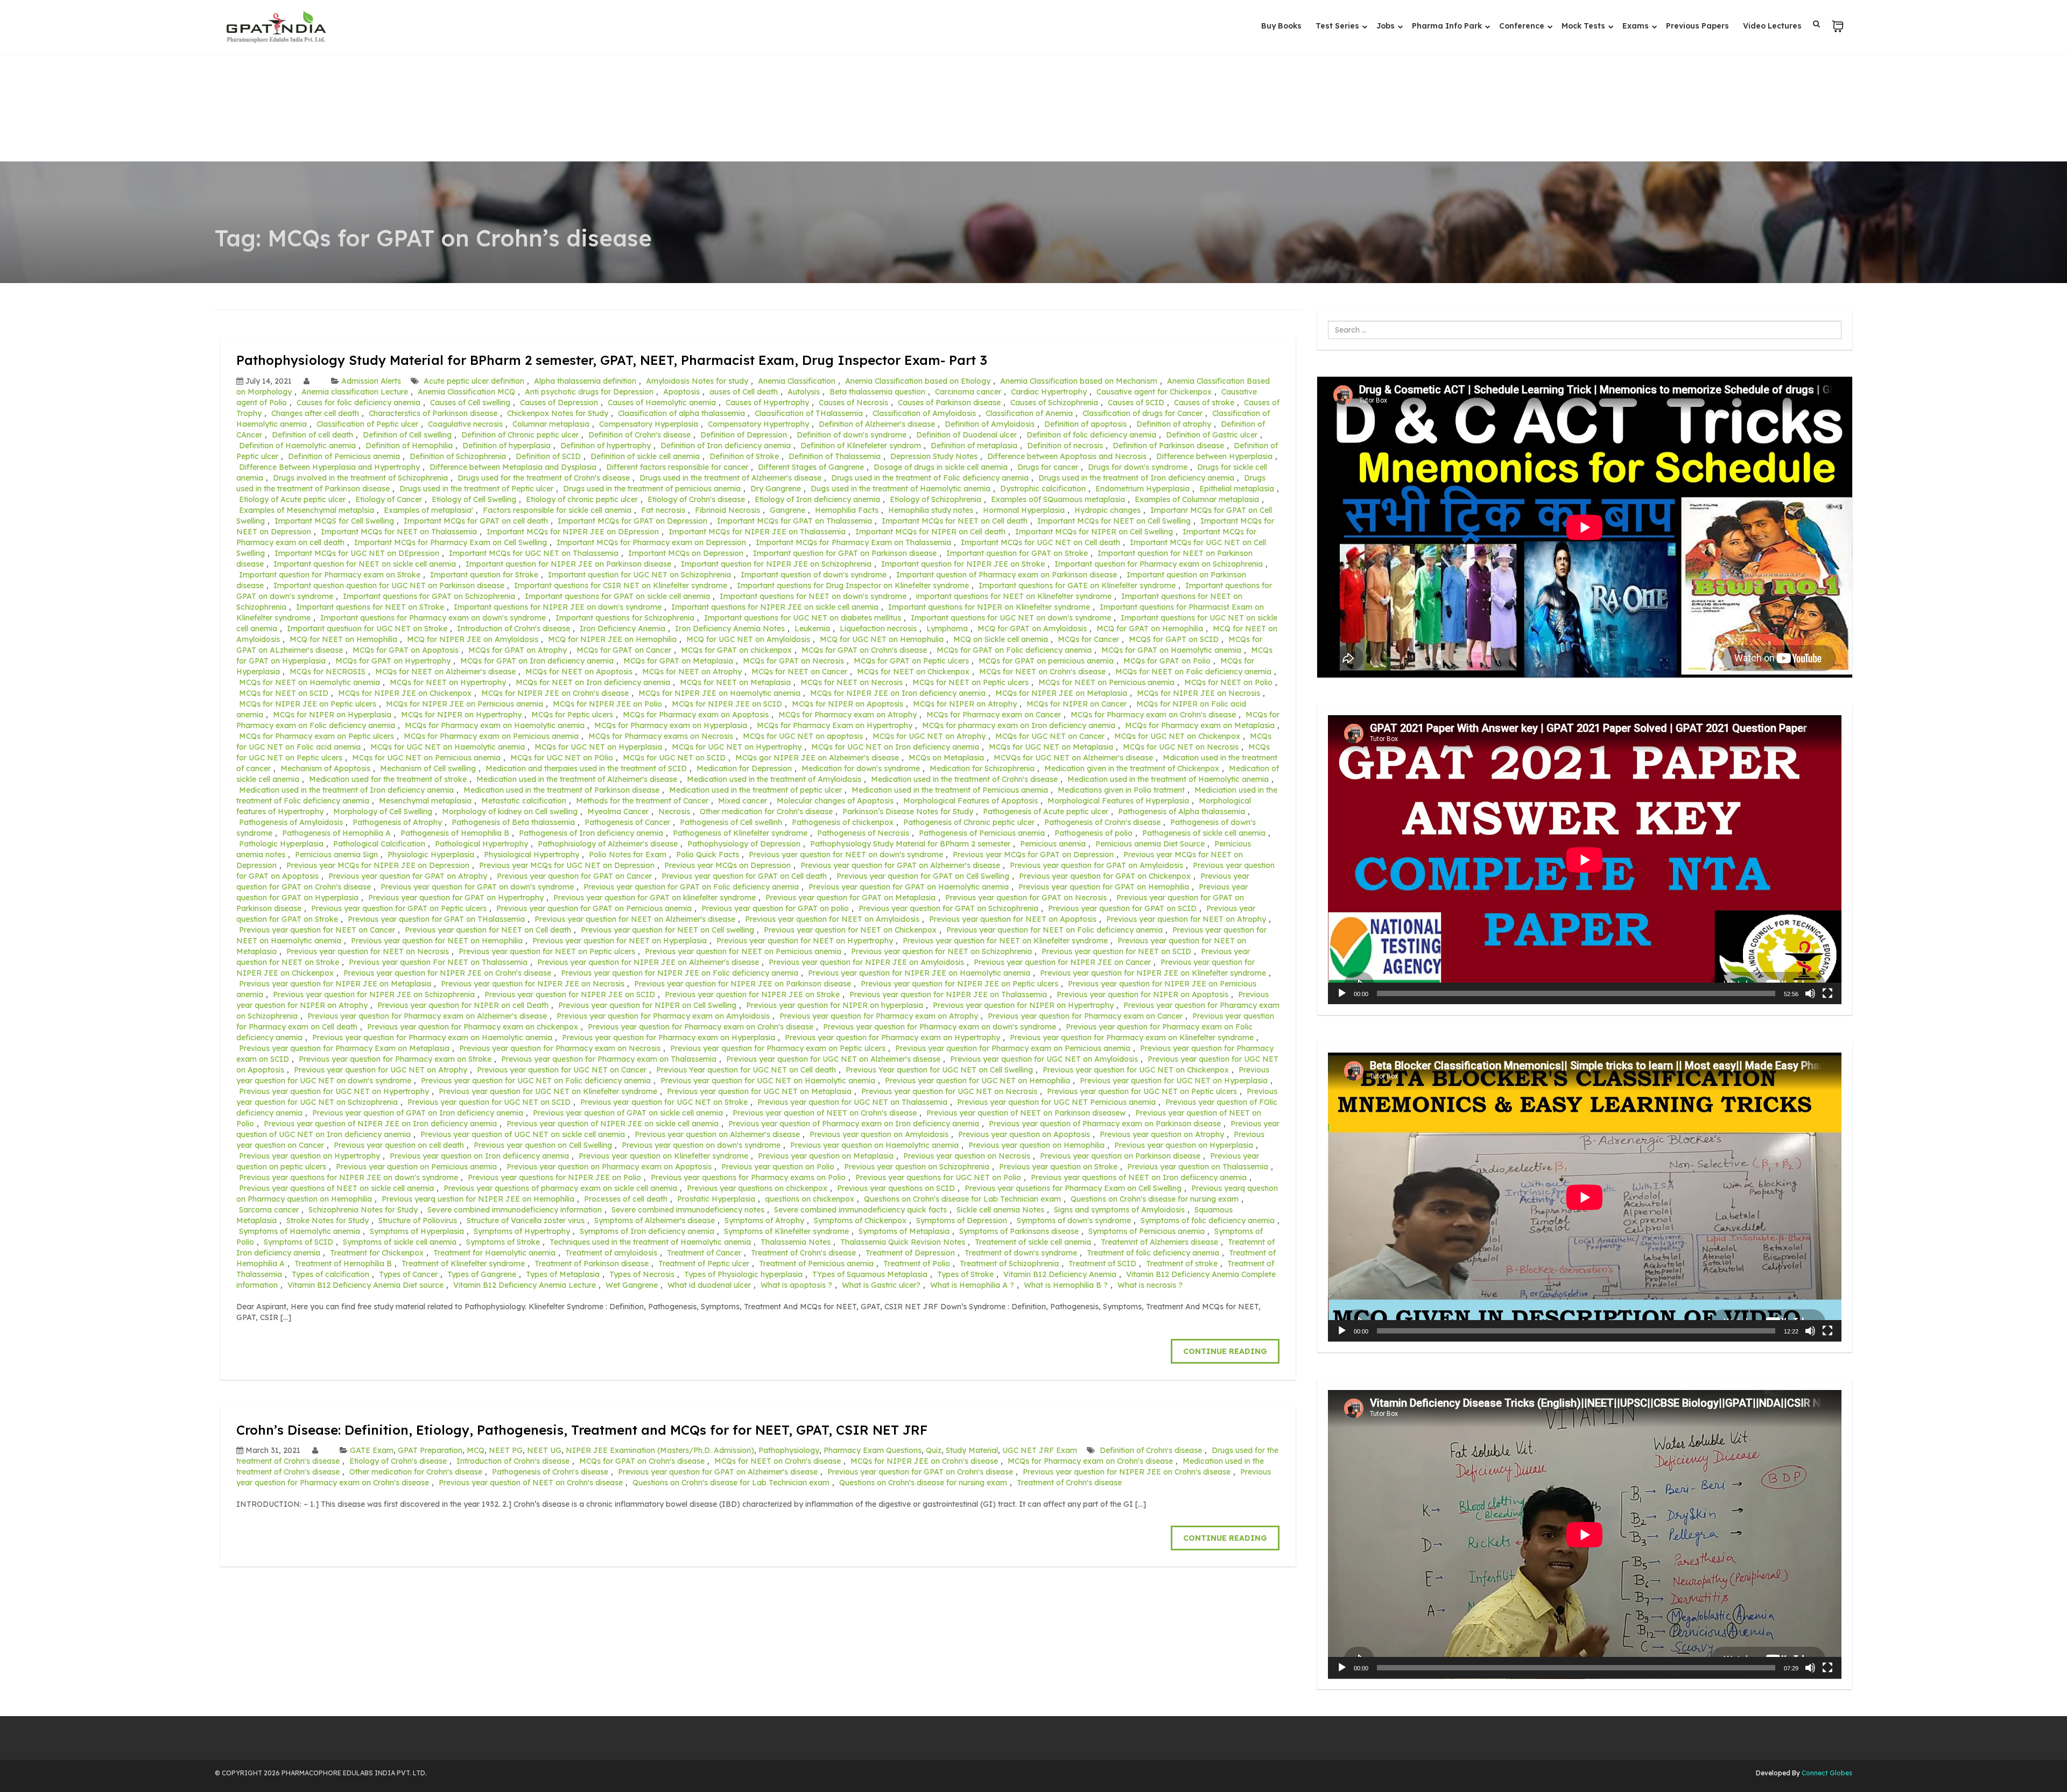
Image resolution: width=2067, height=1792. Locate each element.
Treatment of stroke (1182, 1264)
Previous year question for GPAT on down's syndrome (477, 887)
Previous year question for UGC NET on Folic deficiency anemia (536, 1081)
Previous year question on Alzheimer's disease (717, 1134)
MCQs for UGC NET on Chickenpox (1177, 736)
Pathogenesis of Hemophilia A (336, 833)
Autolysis (804, 392)
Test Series (1338, 26)
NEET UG (544, 1450)
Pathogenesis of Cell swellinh (731, 822)
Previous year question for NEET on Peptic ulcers (547, 951)
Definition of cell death (312, 435)
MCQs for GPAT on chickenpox (736, 650)
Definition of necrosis (1065, 446)
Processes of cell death (626, 1199)
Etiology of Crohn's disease (696, 499)
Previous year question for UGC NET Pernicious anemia (1056, 1102)
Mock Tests (1584, 26)
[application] (1585, 860)
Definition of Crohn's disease (639, 435)
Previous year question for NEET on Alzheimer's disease (635, 919)
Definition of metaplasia (974, 446)
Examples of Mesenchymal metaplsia (307, 510)
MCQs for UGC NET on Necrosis (1181, 747)
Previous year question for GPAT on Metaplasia (850, 898)
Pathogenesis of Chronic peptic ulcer (969, 822)
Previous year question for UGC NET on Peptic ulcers (1142, 1091)
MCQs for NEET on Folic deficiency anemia (1193, 672)
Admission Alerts (371, 381)
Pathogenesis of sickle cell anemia (1204, 833)
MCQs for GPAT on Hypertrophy (393, 661)
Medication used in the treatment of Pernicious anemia (950, 790)
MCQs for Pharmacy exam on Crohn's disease (1153, 715)
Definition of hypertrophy (606, 446)
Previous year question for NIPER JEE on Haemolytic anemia (919, 973)
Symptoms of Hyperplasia (417, 1231)
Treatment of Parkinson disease (592, 1264)
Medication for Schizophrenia (982, 768)
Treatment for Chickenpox (377, 1253)
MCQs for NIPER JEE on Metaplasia (1061, 693)
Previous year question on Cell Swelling (543, 1145)
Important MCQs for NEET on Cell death (955, 521)
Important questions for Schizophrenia (625, 618)
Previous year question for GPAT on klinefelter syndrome (655, 898)
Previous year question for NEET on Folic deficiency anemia (1054, 930)
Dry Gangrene (776, 489)
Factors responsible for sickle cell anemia (557, 510)
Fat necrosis (663, 510)
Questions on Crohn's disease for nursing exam (1155, 1199)
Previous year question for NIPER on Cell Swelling (647, 1005)
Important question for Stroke (484, 575)
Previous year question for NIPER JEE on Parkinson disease (743, 984)
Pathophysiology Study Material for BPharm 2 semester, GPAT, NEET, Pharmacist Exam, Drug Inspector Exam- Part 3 (612, 360)
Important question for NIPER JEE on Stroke (963, 564)
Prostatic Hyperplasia (716, 1199)
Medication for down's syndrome (861, 768)
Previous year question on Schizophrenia (917, 1167)
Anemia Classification (797, 381)
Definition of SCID (548, 456)
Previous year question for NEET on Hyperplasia (620, 941)
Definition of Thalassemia (835, 456)
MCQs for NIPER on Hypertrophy (461, 715)
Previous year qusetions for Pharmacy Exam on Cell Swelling (1073, 1188)
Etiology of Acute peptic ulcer (292, 499)
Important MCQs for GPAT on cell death (476, 521)
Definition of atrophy (1174, 424)
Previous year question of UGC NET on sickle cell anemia (523, 1134)
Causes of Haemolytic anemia (662, 403)
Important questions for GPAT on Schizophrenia (429, 596)
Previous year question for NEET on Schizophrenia (941, 951)
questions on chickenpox (810, 1199)
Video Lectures (1772, 26)
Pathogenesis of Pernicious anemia (982, 833)
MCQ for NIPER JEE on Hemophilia (612, 639)
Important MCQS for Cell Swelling (334, 521)
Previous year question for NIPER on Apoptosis (1143, 994)
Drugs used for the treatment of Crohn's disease (544, 478)
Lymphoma (947, 629)
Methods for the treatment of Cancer (642, 801)
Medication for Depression (744, 768)
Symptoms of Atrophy (764, 1220)
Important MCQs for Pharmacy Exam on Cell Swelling (451, 542)
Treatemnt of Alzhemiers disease (1159, 1242)
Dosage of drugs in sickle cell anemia (941, 467)
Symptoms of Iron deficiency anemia (647, 1231)
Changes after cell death (315, 413)
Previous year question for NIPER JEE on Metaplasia (335, 984)
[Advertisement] (1033, 81)
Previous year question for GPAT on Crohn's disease (920, 1472)
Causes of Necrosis (853, 403)
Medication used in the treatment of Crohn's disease (964, 779)
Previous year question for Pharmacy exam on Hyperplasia (669, 1038)
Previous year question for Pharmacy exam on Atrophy (879, 1016)
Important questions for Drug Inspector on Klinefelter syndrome (853, 585)
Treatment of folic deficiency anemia (1153, 1253)
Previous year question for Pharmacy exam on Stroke (395, 1059)
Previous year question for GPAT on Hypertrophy (456, 898)
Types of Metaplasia (563, 1274)
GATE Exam (372, 1450)
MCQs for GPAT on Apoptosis (406, 650)
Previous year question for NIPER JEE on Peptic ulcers (959, 984)
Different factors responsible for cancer (677, 467)
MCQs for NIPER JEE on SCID (727, 704)
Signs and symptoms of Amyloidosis (1119, 1210)
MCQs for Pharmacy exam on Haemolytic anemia (495, 725)
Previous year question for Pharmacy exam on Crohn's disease (701, 1027)
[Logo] (276, 27)
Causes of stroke (1204, 403)
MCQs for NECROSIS (328, 672)
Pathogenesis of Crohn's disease (1102, 822)
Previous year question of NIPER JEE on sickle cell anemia (613, 1124)
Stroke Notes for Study (328, 1220)
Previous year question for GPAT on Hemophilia (1104, 887)
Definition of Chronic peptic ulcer (520, 435)
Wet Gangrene (632, 1285)
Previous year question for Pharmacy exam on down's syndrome (940, 1027)
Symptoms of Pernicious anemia (1147, 1231)
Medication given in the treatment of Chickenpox (1132, 768)
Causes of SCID (1136, 403)
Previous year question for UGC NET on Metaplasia (759, 1091)
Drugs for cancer (1048, 467)
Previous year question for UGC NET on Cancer (562, 1070)
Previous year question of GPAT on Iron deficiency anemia (418, 1113)
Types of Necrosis (642, 1274)
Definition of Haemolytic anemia (297, 446)
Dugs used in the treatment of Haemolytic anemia (901, 489)
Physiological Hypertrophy (532, 855)
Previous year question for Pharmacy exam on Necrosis (560, 1048)
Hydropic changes (1108, 510)
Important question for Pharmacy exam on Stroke (330, 575)
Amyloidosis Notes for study (697, 381)
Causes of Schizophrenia (1054, 403)
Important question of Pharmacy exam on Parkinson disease (1007, 575)
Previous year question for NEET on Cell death (488, 930)
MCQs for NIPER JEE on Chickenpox (405, 693)
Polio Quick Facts (708, 855)
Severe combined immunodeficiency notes (688, 1210)
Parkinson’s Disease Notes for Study (908, 812)
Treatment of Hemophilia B (343, 1264)
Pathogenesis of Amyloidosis (291, 822)
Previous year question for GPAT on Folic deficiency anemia (691, 887)
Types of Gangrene (482, 1274)
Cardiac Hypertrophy (1049, 392)
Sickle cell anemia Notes (1000, 1210)
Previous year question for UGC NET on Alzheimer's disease (833, 1059)
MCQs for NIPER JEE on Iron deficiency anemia (898, 693)
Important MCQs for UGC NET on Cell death (1040, 542)
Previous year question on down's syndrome (701, 1145)
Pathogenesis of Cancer (627, 822)
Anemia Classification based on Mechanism (1079, 381)
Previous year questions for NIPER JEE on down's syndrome (349, 1177)
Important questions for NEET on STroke (370, 607)
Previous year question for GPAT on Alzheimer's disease (900, 865)
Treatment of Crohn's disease (803, 1253)
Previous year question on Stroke (1058, 1167)
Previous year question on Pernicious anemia (416, 1167)
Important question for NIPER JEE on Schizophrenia (776, 564)
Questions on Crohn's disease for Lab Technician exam (962, 1199)
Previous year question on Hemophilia (1036, 1145)
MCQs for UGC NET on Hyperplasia (598, 747)
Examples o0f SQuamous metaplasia (1058, 499)
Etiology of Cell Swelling (474, 499)
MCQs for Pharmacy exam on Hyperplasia (671, 725)
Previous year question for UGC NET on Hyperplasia (1174, 1081)
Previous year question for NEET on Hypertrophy (805, 941)
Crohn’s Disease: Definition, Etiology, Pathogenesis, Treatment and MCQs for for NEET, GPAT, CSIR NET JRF (582, 1430)
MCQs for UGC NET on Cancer (1050, 736)
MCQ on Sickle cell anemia (1001, 639)
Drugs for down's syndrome (1138, 467)
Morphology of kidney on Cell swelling (510, 812)
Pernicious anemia (1053, 844)
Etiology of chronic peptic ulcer (582, 499)
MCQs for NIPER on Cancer (1077, 704)
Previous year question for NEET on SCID (1116, 951)
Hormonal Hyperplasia (1024, 510)
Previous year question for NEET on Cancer (317, 930)
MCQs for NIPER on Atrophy (965, 704)
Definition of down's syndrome (852, 435)
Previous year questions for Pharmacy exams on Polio (748, 1177)
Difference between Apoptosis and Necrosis (1067, 456)
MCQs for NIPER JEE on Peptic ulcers (308, 704)
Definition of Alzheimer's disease (877, 424)
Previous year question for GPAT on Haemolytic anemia (909, 887)
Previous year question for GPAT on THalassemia (436, 919)
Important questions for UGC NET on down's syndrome (1011, 618)
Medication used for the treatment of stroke (388, 779)
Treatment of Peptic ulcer (704, 1264)
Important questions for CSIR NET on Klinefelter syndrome (621, 585)
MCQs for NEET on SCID (284, 693)
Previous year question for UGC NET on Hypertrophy (334, 1091)
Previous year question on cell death (399, 1145)
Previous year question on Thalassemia (1198, 1167)
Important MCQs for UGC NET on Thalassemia (534, 553)
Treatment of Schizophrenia (1009, 1264)
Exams (1637, 26)
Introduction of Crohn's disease (514, 629)
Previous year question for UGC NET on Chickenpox (1136, 1070)
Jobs (1387, 26)
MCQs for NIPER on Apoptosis (848, 704)
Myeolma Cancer (618, 812)
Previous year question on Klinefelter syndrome (663, 1156)
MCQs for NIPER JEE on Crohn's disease (555, 693)
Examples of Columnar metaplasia (1197, 499)
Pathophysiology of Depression (744, 844)
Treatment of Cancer (704, 1253)
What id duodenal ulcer (709, 1285)
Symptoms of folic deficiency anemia (1208, 1220)
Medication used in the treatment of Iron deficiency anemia (346, 790)
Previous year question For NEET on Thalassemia (438, 962)
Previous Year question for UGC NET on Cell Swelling (939, 1070)
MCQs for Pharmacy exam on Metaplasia (1200, 725)
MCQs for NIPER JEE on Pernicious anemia (465, 704)
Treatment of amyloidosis (611, 1253)
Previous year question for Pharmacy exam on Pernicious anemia (1013, 1048)
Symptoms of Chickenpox (860, 1220)
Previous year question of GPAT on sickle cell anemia (628, 1113)
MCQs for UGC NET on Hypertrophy (737, 747)
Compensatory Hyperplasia (649, 424)
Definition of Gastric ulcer (1212, 435)
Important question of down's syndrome (814, 575)
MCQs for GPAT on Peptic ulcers (911, 661)
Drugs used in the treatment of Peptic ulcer (476, 489)
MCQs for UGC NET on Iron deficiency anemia (895, 747)
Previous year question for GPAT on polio (775, 908)
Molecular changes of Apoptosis (835, 801)
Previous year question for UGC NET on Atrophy (381, 1070)
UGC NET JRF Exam (1040, 1450)
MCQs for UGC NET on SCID (674, 758)
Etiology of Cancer (389, 499)
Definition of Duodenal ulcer (966, 435)
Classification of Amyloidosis (924, 413)
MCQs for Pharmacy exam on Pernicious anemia (491, 736)
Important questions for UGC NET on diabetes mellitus (803, 618)
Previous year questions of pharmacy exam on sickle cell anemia (560, 1188)
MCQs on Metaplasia (946, 758)
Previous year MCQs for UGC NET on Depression (567, 865)
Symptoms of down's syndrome (1074, 1220)
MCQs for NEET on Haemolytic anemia (310, 682)
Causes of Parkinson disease (949, 403)
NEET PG (506, 1450)
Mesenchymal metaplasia (425, 801)
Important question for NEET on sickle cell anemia (365, 564)
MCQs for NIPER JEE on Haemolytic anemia (719, 693)
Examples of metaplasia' (428, 510)
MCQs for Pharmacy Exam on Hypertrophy (835, 725)
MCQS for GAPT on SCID (1174, 639)
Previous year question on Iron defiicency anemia (479, 1156)
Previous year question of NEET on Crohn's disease (825, 1113)
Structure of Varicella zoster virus (526, 1220)
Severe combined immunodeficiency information (515, 1210)
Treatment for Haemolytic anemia (494, 1253)
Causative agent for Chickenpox (1154, 392)
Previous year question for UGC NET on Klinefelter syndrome (548, 1091)
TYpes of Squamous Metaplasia (870, 1274)
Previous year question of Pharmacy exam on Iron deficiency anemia (854, 1124)
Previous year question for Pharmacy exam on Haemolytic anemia (432, 1038)
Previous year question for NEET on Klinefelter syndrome (1005, 941)
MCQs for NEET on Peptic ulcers (971, 682)
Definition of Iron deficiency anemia (726, 446)
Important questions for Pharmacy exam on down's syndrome (433, 618)
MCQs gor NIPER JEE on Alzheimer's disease (817, 758)
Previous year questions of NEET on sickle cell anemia (336, 1188)
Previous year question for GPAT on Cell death (744, 876)
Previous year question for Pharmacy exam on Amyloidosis (663, 1016)
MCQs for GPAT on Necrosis (793, 661)
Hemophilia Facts (847, 510)
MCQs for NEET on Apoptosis (579, 672)
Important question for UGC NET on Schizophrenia (639, 575)
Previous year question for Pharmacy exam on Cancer (1085, 1016)
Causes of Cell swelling (470, 403)
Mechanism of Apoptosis (325, 768)
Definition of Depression (744, 435)
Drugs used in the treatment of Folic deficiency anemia (930, 478)
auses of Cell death (744, 392)
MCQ (476, 1450)
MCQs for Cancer (1088, 639)
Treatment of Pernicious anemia (816, 1264)
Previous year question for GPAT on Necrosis (1026, 898)
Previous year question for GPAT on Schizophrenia (948, 908)
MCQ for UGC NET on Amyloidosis (748, 639)
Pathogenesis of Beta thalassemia (513, 822)
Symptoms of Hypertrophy (522, 1231)
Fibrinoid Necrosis (727, 510)
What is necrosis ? (1150, 1285)
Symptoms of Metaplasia (904, 1231)
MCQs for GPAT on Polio (1167, 661)
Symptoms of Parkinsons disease (1019, 1231)
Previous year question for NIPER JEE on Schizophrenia (374, 994)
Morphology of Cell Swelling (383, 812)
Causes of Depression (559, 403)
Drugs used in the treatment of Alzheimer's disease (730, 478)
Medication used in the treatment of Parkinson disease (561, 790)
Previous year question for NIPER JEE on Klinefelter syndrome (1153, 973)
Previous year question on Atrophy (1162, 1134)
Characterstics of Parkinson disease (433, 413)
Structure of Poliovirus (418, 1220)
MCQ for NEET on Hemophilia (343, 639)
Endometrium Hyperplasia (1143, 489)
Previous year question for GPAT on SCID (1122, 908)
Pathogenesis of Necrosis (863, 833)
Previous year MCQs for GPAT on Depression (1033, 855)
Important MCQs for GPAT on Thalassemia (795, 521)
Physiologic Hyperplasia (431, 855)
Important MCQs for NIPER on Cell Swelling (1094, 532)
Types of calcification (331, 1274)
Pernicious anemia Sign (336, 855)
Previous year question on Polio (778, 1167)
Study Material (972, 1450)
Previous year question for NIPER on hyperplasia (835, 1005)
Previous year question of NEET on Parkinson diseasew (1026, 1113)
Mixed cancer (743, 801)
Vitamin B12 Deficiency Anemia (1060, 1274)
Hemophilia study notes (931, 510)
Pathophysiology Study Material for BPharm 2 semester (910, 844)
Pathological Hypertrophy (481, 844)
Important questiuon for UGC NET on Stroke (367, 629)
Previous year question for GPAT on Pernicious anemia (594, 908)
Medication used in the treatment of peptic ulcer (755, 790)
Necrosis (674, 812)
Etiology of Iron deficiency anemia (817, 499)
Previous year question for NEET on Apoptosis (1013, 919)
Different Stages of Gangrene (811, 467)
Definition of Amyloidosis (990, 424)
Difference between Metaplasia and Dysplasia (513, 467)
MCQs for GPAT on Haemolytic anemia (1171, 650)
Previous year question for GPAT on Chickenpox (1105, 876)
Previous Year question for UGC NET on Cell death (746, 1070)
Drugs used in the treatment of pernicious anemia (652, 489)
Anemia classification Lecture (355, 392)
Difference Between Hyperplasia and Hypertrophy (329, 467)
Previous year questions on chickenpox (757, 1188)
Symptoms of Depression (962, 1220)
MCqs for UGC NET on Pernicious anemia (426, 758)
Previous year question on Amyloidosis (879, 1134)
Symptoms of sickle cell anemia (400, 1242)
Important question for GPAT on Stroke (1017, 553)
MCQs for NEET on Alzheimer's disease (445, 672)
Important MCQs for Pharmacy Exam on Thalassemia (853, 542)
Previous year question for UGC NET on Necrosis (949, 1091)
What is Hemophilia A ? (972, 1285)
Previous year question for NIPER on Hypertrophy (1023, 1005)
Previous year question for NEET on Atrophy (1186, 919)
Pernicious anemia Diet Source (1150, 844)
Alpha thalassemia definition (585, 381)
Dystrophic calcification (1043, 489)
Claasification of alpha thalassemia (681, 413)
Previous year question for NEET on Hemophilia (437, 941)
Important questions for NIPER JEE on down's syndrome (558, 607)
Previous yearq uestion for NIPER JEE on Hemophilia (478, 1199)
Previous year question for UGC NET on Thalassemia (852, 1102)
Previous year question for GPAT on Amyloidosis (1096, 865)
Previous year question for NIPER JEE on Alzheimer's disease (648, 962)
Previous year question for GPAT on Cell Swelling (923, 876)
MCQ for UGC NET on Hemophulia (882, 639)
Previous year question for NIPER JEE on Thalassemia (948, 994)
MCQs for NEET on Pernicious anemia (1106, 682)
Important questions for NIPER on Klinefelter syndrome (989, 607)
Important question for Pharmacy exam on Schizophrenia (1159, 564)
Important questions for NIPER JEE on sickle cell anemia (775, 607)
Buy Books (1281, 26)
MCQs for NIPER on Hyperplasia (332, 715)
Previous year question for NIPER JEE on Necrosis (533, 984)
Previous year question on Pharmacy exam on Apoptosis (609, 1167)
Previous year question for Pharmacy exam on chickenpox (473, 1027)
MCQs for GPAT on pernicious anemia (1046, 661)
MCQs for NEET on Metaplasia (735, 682)
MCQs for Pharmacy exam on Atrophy (848, 715)
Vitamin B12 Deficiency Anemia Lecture (525, 1285)
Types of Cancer (408, 1274)
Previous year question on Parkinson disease (1120, 1156)
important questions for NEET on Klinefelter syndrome (1014, 596)
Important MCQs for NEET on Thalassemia (399, 532)
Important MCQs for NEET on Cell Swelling (1114, 521)
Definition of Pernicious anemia (344, 456)
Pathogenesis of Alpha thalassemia (1182, 812)
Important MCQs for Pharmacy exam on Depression (651, 542)
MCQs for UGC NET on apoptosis (803, 736)
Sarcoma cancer (269, 1210)
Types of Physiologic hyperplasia (743, 1274)
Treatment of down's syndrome (1021, 1253)
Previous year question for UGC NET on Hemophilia (978, 1081)
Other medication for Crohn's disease (766, 812)
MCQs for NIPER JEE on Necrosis (1198, 693)
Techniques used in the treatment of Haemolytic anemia (650, 1242)
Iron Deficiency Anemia (623, 629)
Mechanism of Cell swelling (428, 768)
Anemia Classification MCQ (466, 392)
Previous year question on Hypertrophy (310, 1156)
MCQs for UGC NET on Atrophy (929, 736)
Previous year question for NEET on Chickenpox (850, 930)
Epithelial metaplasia (1237, 489)
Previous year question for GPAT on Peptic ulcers (399, 908)
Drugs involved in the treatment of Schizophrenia (360, 478)
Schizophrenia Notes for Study (363, 1210)
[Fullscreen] (1827, 993)
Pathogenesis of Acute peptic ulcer (1046, 812)
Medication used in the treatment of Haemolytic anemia (1168, 779)
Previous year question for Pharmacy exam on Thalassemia (609, 1059)
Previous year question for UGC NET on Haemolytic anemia (768, 1081)
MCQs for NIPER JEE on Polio (607, 704)
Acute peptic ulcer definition (474, 381)
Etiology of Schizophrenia (936, 499)
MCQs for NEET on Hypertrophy (448, 682)
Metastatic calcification (524, 801)
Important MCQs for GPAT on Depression (632, 521)
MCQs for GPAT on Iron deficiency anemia (537, 661)
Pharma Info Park (1448, 26)
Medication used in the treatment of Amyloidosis (774, 779)
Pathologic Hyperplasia (281, 844)
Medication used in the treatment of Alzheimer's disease (577, 779)
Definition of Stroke (744, 456)
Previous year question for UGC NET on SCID (489, 1102)
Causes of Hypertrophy (767, 403)
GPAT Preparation (430, 1450)
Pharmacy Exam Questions (873, 1450)
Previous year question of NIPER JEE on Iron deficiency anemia (380, 1124)
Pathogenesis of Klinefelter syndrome (740, 833)
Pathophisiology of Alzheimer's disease (608, 844)
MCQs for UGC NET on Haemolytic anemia (448, 747)
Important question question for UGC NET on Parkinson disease (389, 585)
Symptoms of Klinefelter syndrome (786, 1231)
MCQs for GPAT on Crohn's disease (864, 650)
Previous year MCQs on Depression (727, 865)
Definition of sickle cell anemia (645, 456)
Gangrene (788, 510)
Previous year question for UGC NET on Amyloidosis (1044, 1059)
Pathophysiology (789, 1450)
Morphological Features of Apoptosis (971, 801)
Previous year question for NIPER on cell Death (463, 1005)
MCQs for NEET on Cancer (799, 672)
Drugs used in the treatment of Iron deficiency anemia (1136, 478)
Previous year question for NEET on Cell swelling (667, 930)
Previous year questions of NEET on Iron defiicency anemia (1139, 1177)
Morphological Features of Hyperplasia (1118, 801)
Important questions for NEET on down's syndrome (813, 596)
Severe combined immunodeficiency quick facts (860, 1210)
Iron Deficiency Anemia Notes (730, 629)
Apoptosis (681, 392)
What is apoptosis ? (796, 1285)
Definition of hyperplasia (507, 446)
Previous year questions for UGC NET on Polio (938, 1177)
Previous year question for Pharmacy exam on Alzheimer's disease (427, 1016)
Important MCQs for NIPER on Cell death (930, 532)
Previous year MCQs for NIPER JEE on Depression (378, 865)
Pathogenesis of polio (1094, 833)
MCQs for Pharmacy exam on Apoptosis (696, 715)
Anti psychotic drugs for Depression (589, 392)
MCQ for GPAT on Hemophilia (1150, 629)
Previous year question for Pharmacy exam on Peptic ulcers (778, 1048)
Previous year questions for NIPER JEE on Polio (554, 1177)
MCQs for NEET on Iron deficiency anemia (593, 682)
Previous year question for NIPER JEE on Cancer (1062, 962)
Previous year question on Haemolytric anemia (874, 1145)
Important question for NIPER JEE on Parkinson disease (568, 564)
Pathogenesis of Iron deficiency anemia (591, 833)
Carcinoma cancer (968, 392)
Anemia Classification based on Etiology (918, 381)
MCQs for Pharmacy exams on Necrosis (661, 736)
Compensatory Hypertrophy (758, 424)
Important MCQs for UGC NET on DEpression (357, 553)
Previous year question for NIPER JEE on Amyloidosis (866, 962)
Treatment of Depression (910, 1253)
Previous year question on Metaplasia (826, 1156)
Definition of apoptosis (1085, 424)
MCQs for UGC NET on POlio (562, 758)
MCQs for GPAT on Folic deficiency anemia (1014, 650)
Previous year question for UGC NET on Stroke (664, 1102)
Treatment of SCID (1102, 1264)
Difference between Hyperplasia (1214, 456)
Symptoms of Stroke (503, 1242)
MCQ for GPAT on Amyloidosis (1032, 629)
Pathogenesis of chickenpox (843, 822)
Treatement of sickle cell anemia (1033, 1242)
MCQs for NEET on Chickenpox (913, 672)
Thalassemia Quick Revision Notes (903, 1242)
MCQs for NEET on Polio (1228, 682)
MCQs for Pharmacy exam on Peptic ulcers (317, 736)
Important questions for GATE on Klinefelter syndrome (1077, 585)
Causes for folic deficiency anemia (358, 403)
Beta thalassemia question (877, 392)
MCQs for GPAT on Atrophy (518, 650)
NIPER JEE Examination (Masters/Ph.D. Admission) (660, 1450)
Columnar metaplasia (551, 424)
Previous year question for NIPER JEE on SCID (570, 994)
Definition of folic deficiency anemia (1091, 435)
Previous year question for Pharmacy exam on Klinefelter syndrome (1132, 1038)
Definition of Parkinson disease (1168, 446)
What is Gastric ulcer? (881, 1285)
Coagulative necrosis (465, 424)
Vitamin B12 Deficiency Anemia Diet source (365, 1285)
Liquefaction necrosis (878, 629)
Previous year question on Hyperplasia (1184, 1145)
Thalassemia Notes (796, 1242)
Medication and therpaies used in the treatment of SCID (586, 768)
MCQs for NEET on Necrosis (852, 682)
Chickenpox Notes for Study (558, 413)
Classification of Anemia (1029, 413)
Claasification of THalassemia (809, 413)
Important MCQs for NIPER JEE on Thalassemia (757, 532)
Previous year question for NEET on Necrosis (368, 951)
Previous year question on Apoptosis (1024, 1134)
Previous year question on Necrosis (967, 1156)
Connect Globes (1826, 1773)
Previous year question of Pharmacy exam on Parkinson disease (1105, 1124)
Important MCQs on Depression (686, 553)
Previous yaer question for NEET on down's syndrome (846, 855)
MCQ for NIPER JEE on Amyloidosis (473, 639)
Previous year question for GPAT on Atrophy (408, 876)
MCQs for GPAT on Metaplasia (678, 661)
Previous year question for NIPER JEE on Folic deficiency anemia (680, 973)
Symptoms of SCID (298, 1242)
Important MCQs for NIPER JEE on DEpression (573, 532)
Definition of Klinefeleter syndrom (861, 446)
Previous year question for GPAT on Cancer (574, 876)
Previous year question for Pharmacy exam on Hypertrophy (892, 1038)
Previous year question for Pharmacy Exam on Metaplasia (344, 1048)
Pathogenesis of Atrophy (397, 822)
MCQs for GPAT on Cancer (624, 650)
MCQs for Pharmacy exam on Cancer (994, 715)
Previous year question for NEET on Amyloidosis (832, 919)
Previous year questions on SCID (896, 1188)
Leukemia (812, 629)
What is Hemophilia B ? (1066, 1285)
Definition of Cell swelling (407, 435)
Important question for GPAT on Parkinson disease (845, 553)
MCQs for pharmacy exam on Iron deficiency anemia (1019, 725)
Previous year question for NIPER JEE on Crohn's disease (447, 973)
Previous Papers (1697, 26)
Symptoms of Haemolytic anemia (300, 1231)
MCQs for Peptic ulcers (572, 715)
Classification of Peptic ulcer (367, 424)
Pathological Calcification (379, 844)
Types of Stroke (965, 1274)
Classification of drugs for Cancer (1143, 413)
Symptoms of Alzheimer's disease (655, 1220)
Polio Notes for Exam (628, 855)
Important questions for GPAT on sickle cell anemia (617, 596)
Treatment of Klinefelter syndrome (463, 1264)
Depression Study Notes (934, 456)
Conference (1523, 26)
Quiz (934, 1450)
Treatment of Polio (917, 1264)
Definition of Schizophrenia (458, 456)
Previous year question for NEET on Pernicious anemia (743, 951)
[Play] (1342, 993)
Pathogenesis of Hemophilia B (455, 833)
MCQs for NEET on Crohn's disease (1042, 672)
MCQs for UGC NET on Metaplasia (1051, 747)
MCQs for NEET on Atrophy (692, 672)
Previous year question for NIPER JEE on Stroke (752, 994)
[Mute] (1810, 993)
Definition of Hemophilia (409, 446)
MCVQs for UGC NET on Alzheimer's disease (1073, 758)
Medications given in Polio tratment (1121, 790)
